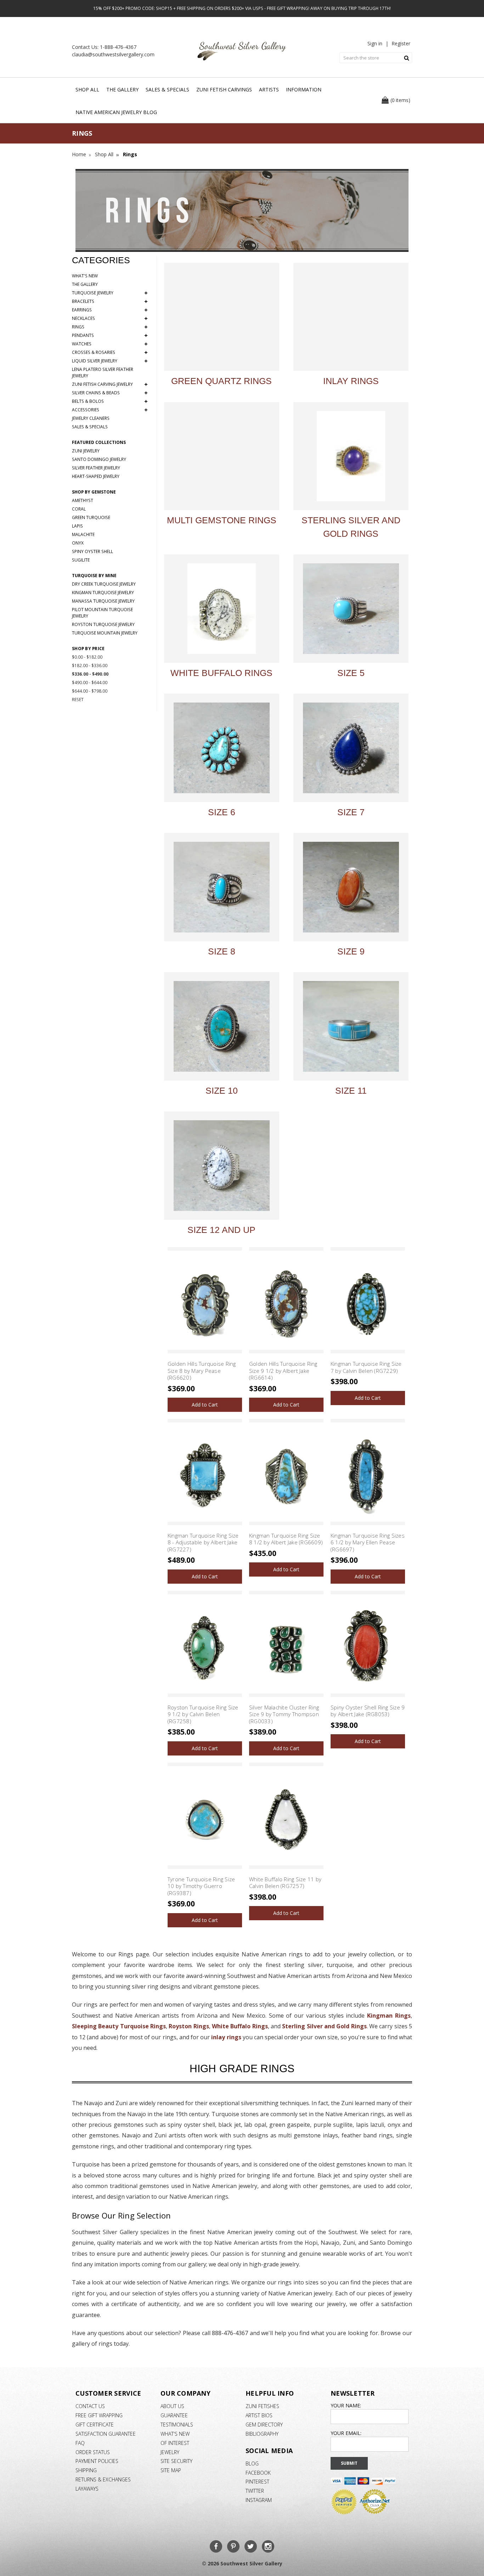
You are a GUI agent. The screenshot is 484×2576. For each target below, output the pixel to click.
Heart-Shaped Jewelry (96, 476)
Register (401, 43)
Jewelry (170, 2452)
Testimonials (177, 2425)
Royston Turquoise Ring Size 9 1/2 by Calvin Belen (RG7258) (203, 1714)
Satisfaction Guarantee (106, 2434)
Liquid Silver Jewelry (110, 361)
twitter (255, 2491)
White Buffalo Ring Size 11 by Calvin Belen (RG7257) (285, 1883)
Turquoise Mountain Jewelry (105, 633)
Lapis (77, 526)
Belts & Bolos (110, 401)
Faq (80, 2443)
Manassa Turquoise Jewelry (103, 601)
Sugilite (81, 560)
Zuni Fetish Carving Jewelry (110, 384)
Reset (78, 700)
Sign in (375, 43)
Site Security (176, 2461)
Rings (110, 327)
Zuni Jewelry (86, 451)
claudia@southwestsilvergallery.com (113, 54)
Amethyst (83, 500)
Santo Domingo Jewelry (99, 459)
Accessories (110, 410)
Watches (110, 344)
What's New (85, 276)
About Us (172, 2406)
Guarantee (174, 2415)
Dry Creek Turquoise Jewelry (104, 584)
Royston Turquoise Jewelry (103, 624)
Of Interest (175, 2443)
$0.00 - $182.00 (87, 657)
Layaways (87, 2489)
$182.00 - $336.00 (90, 666)
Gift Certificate (95, 2425)
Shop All (87, 89)
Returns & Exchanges (103, 2479)
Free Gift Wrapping (99, 2415)
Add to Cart (205, 1405)
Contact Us (90, 2406)
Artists (269, 89)
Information (304, 89)
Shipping (86, 2470)
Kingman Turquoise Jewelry (103, 593)
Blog (252, 2464)
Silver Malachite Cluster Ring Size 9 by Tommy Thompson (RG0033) (284, 1714)
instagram (259, 2500)
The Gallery (122, 89)
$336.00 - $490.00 (90, 674)
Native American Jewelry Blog (116, 112)
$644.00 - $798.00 (90, 691)
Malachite (83, 534)
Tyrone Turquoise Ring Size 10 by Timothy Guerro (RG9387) (201, 1886)
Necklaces (110, 319)
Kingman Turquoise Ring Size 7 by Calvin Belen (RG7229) (366, 1367)
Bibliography (262, 2434)
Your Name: (346, 2405)
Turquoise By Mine (94, 576)
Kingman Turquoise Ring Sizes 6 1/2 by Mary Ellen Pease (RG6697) (368, 1542)
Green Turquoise (91, 517)
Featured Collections (99, 442)
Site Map (171, 2470)
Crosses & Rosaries (110, 353)
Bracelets (110, 301)
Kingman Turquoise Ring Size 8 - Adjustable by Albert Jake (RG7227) (203, 1542)
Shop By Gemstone (94, 492)
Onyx (78, 543)
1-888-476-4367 (118, 47)
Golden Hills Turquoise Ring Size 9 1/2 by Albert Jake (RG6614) (283, 1371)
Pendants (110, 336)
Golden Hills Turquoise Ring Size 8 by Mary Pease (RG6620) (202, 1371)
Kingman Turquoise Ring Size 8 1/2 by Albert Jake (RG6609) (286, 1539)
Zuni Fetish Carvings (224, 89)
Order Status (93, 2452)
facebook (258, 2473)
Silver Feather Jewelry (96, 468)
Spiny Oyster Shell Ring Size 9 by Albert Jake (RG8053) (368, 1711)
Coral (79, 509)
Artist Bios (259, 2415)
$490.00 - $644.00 (90, 683)
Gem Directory (264, 2425)
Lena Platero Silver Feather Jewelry (103, 373)
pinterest (257, 2482)
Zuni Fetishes (262, 2406)
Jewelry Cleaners (91, 418)
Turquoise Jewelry (110, 293)
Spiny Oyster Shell (92, 551)
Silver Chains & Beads (110, 393)
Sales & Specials (167, 89)
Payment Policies (97, 2461)
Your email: (346, 2433)
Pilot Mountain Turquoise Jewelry (102, 613)
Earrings (110, 310)
